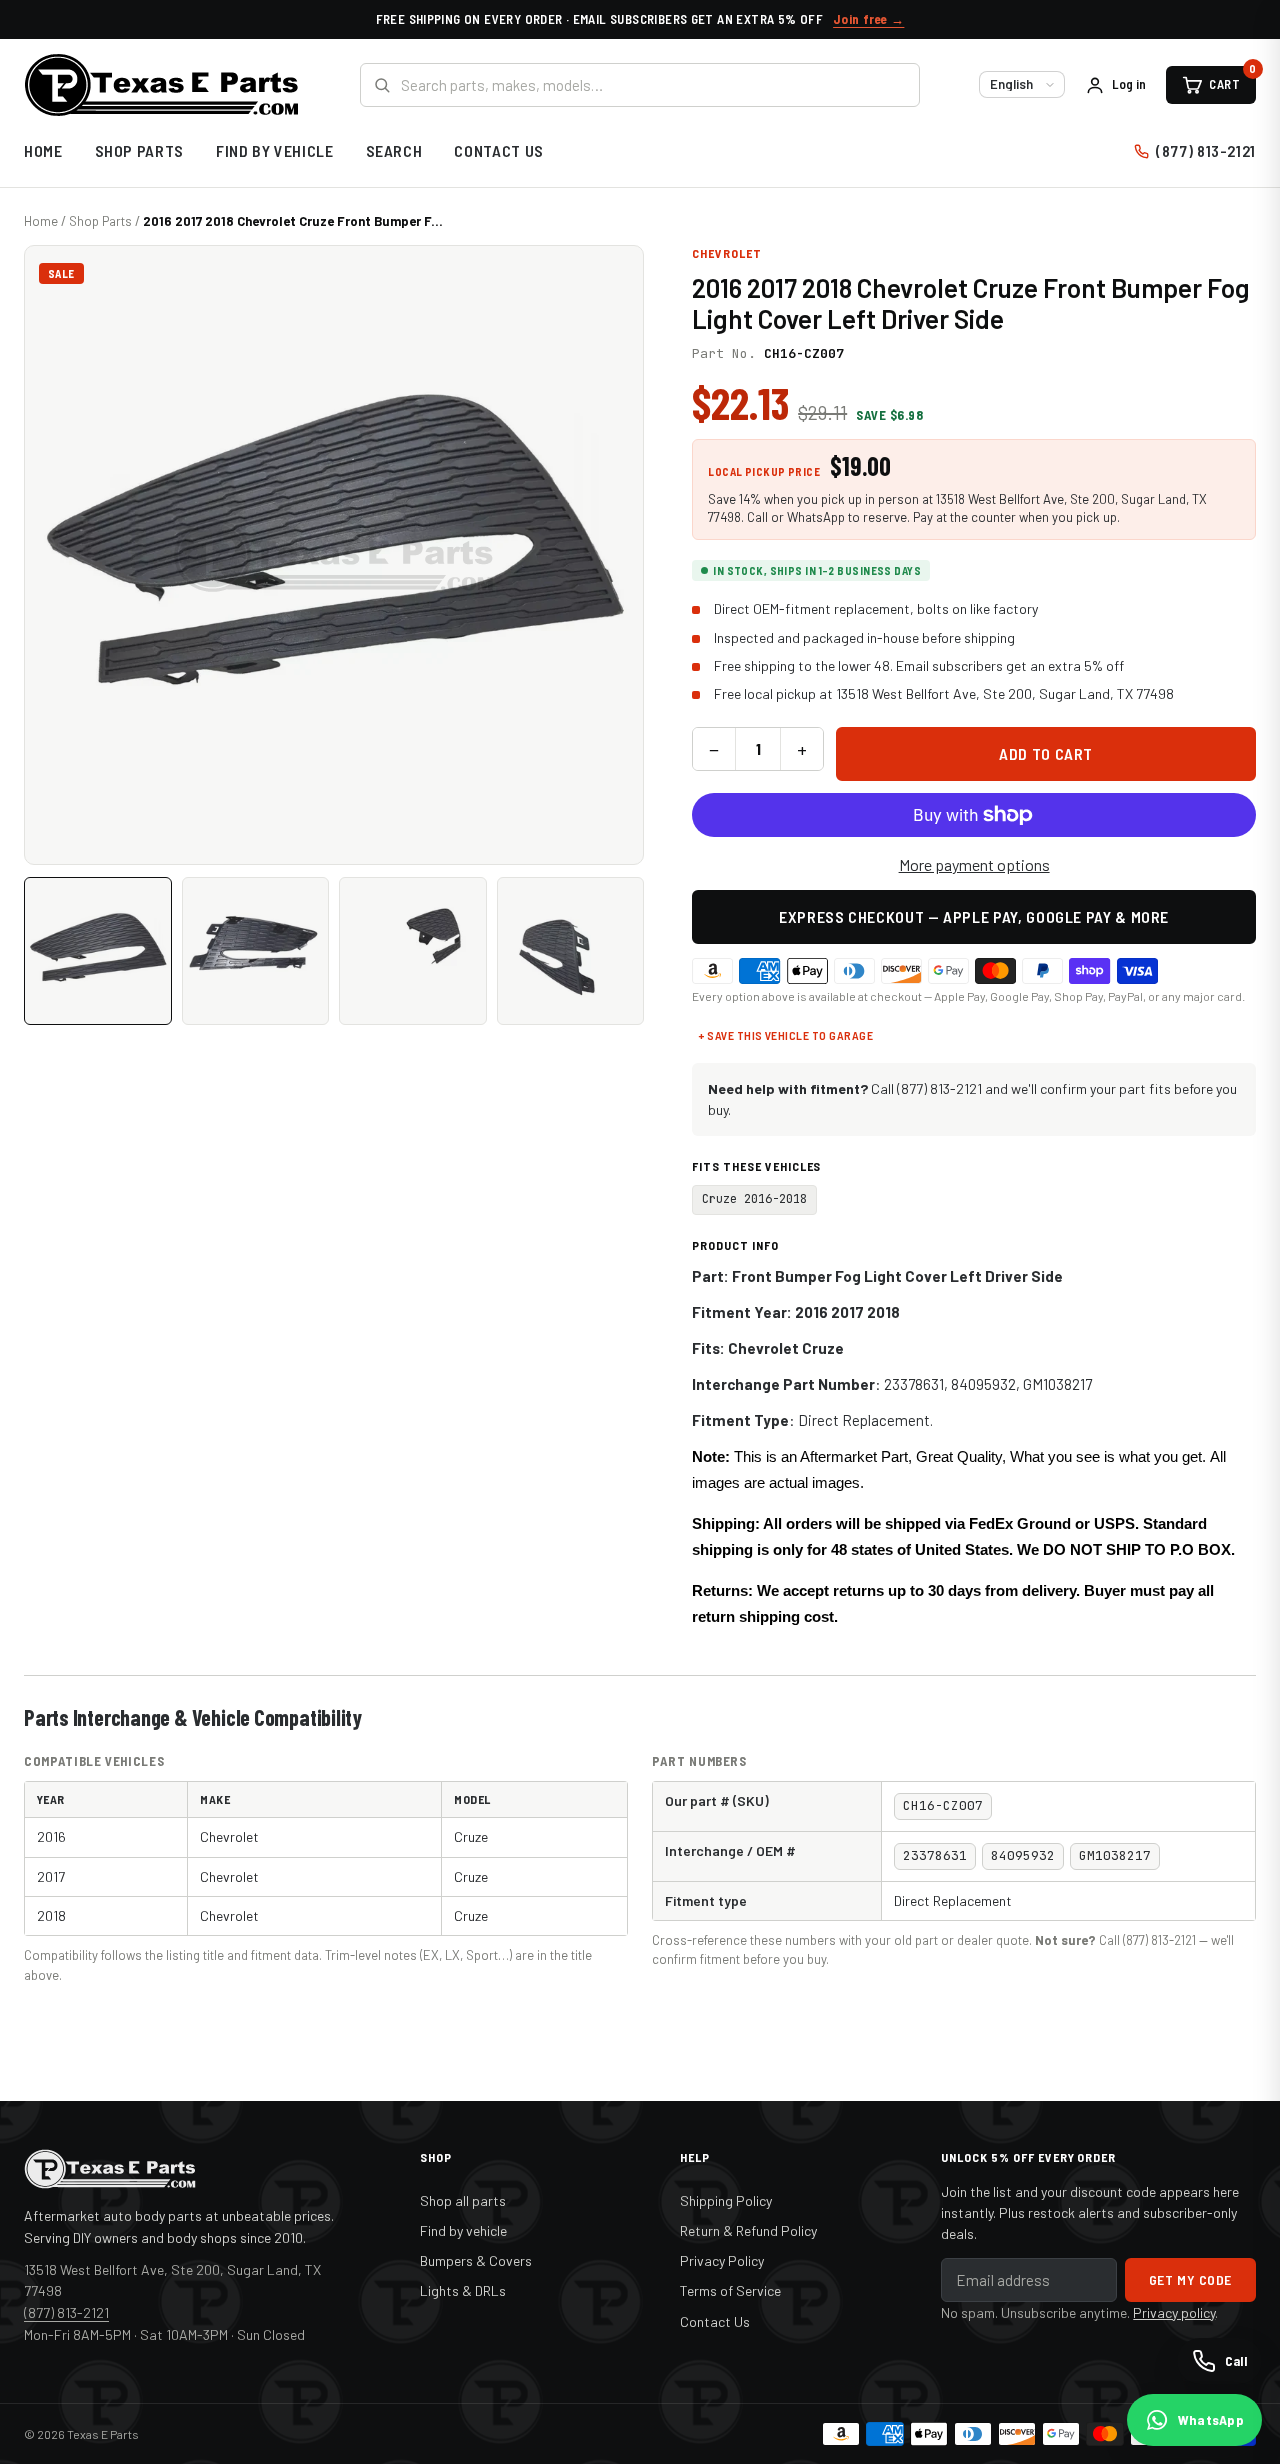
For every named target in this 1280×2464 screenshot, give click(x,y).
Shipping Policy (726, 2200)
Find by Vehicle (275, 150)
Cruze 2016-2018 (754, 1199)
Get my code (1190, 2279)
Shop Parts (139, 150)
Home (43, 150)
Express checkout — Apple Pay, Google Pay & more (974, 916)
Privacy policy (1174, 2312)
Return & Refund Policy (748, 2230)
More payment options (974, 864)
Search (394, 150)
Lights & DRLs (463, 2290)
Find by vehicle (463, 2230)
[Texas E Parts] (161, 85)
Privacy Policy (722, 2260)
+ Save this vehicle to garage (785, 1035)
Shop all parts (463, 2200)
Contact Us (498, 150)
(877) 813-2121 (1206, 150)
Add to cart (1046, 753)
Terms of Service (730, 2290)
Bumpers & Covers (476, 2260)
